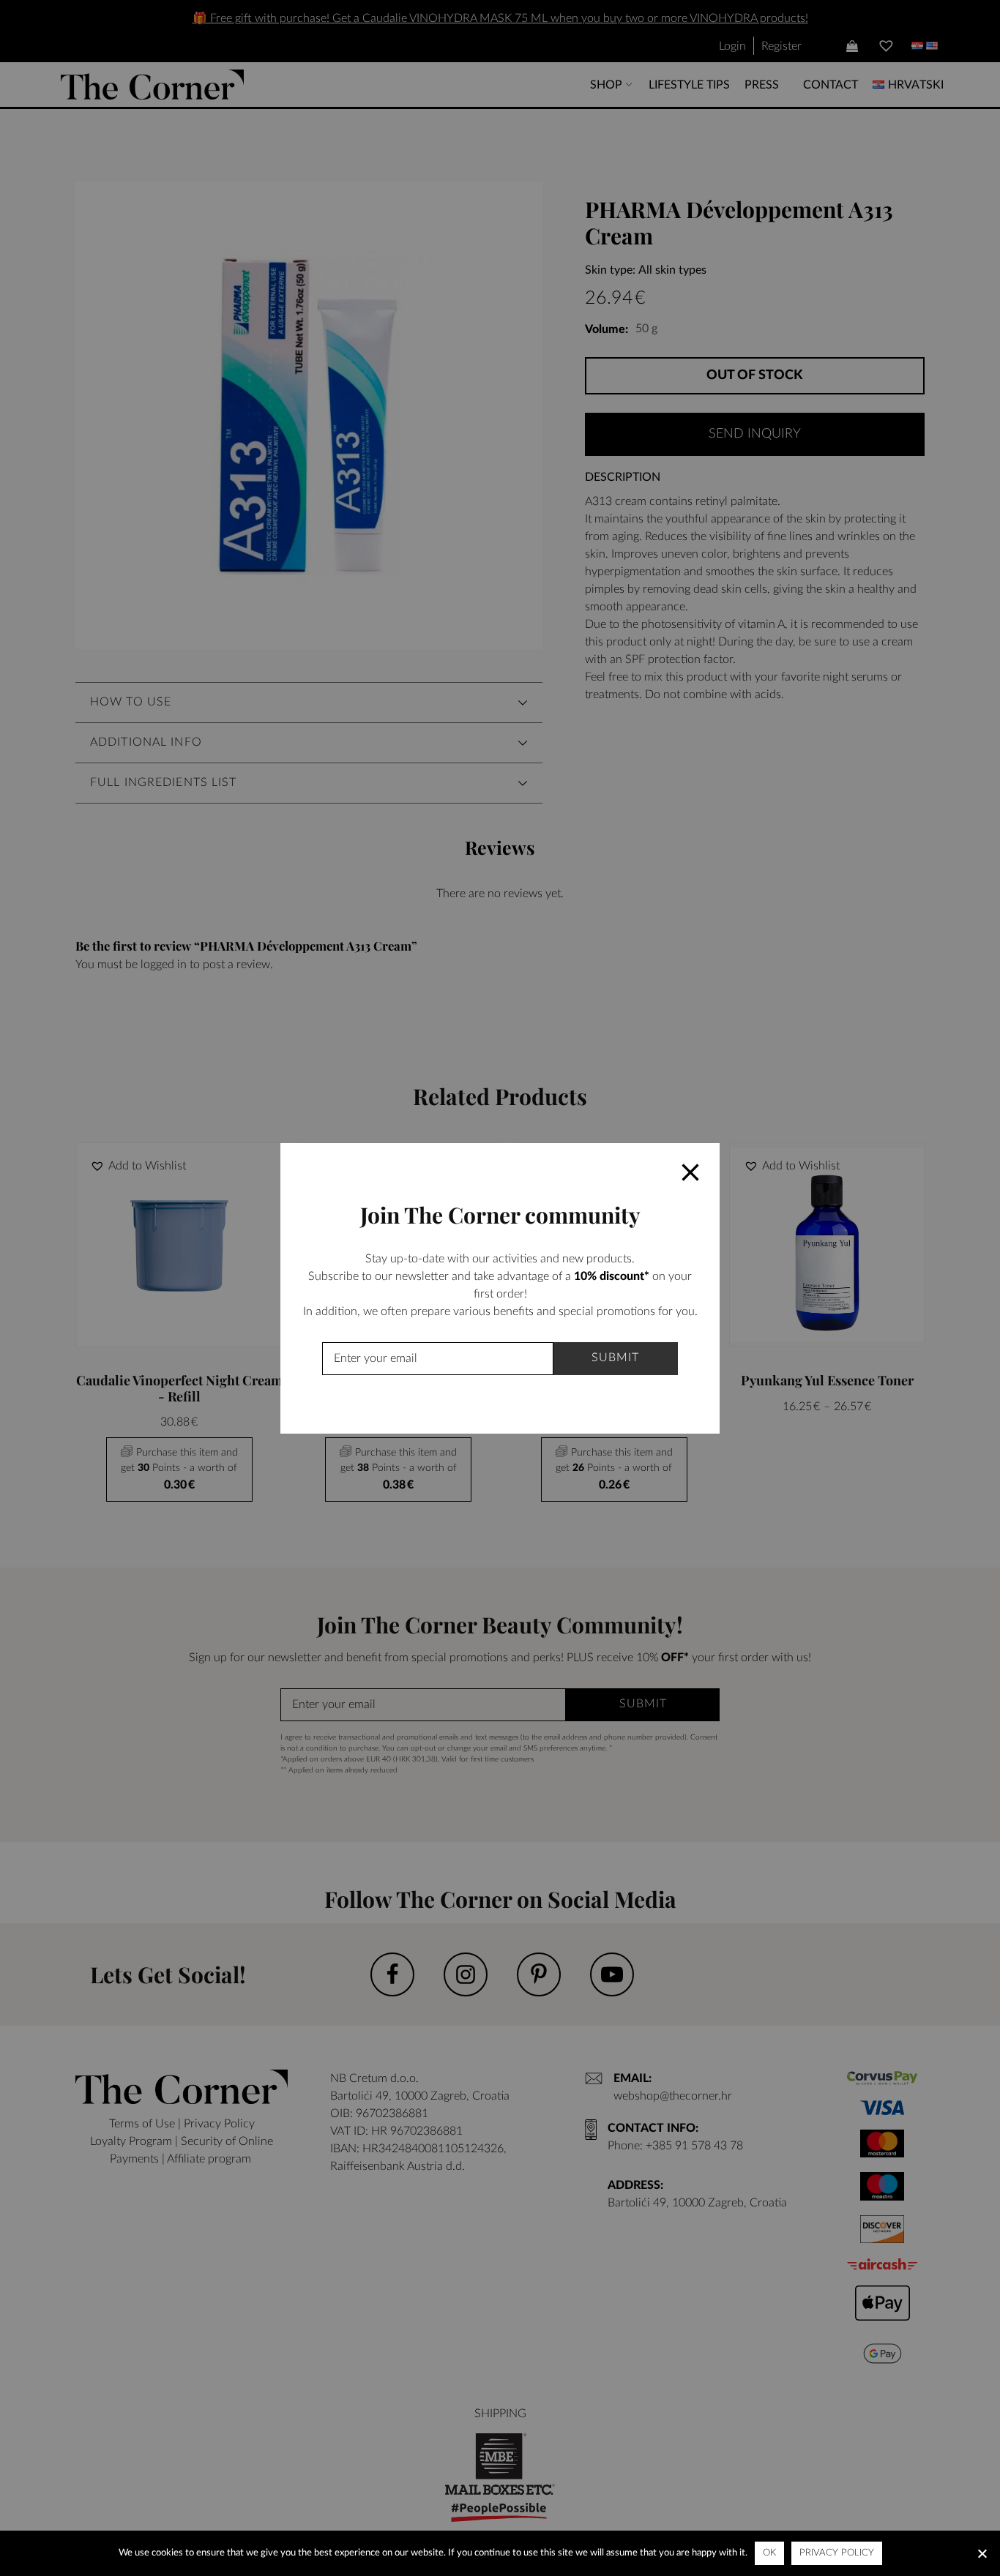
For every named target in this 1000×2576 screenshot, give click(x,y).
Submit (615, 1358)
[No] (982, 2553)
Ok (769, 2553)
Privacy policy (837, 2553)
